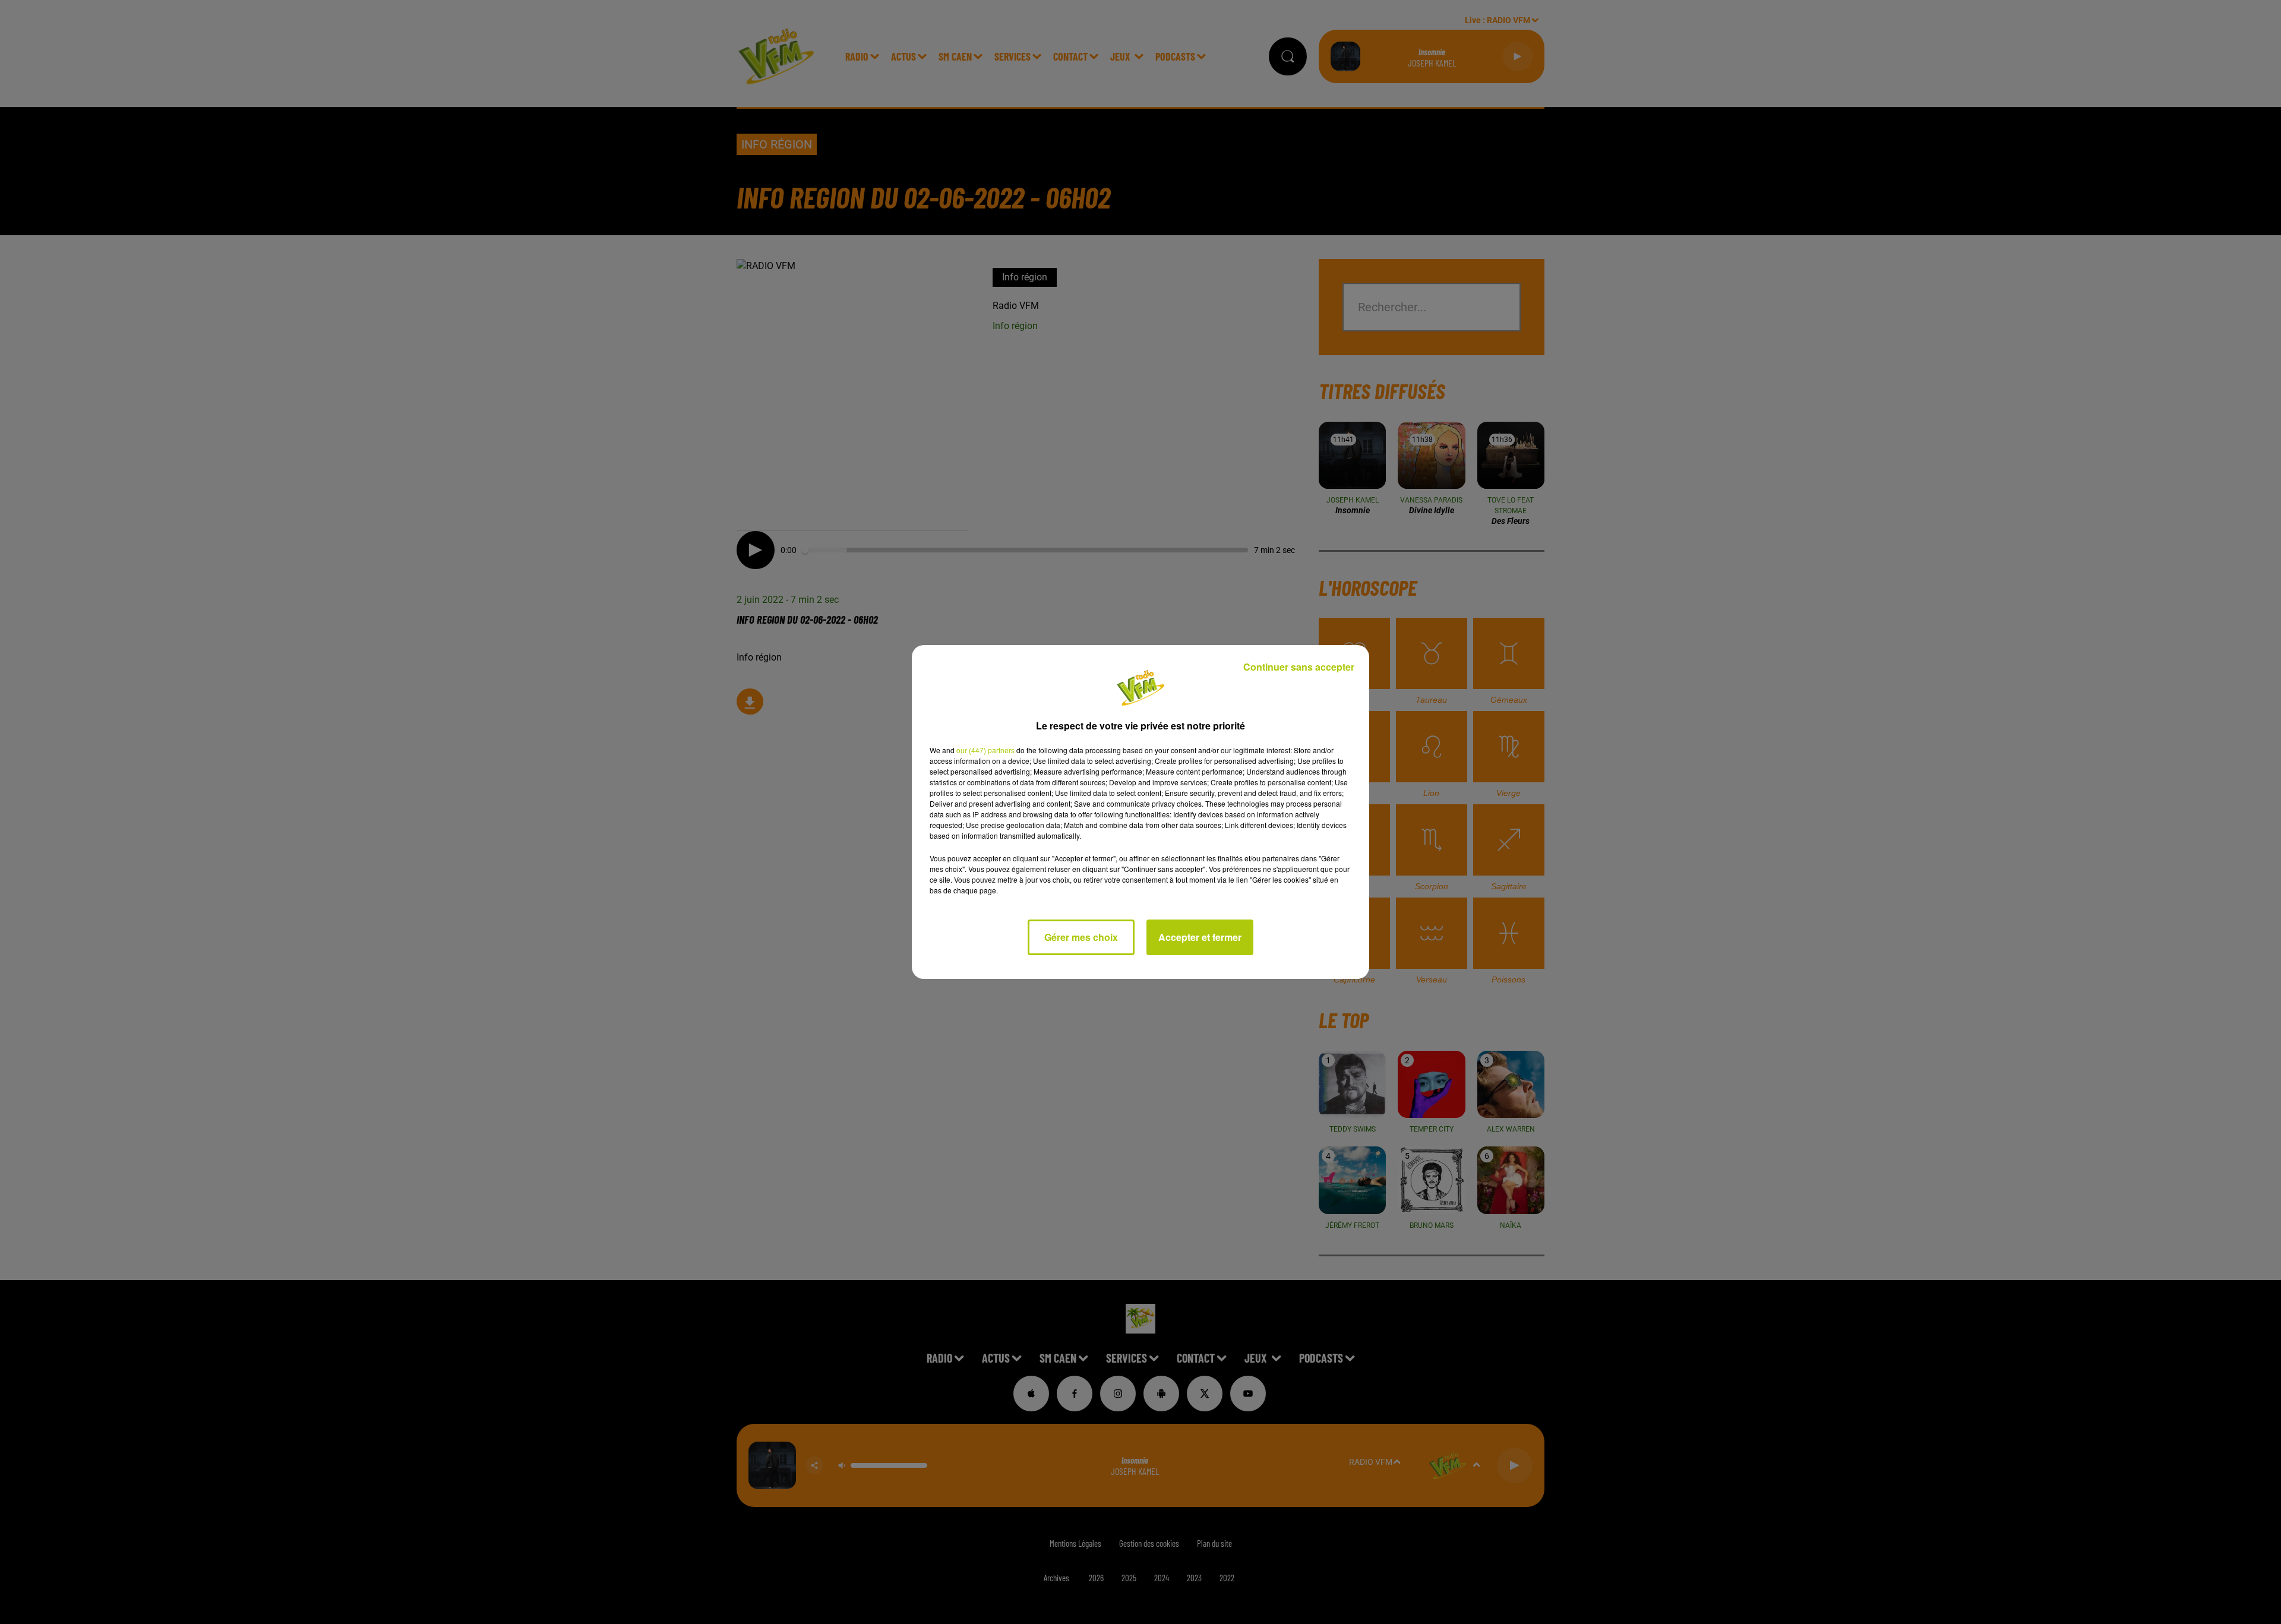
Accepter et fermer (1200, 937)
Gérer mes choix (1081, 937)
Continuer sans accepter (1299, 667)
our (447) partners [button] (985, 750)
